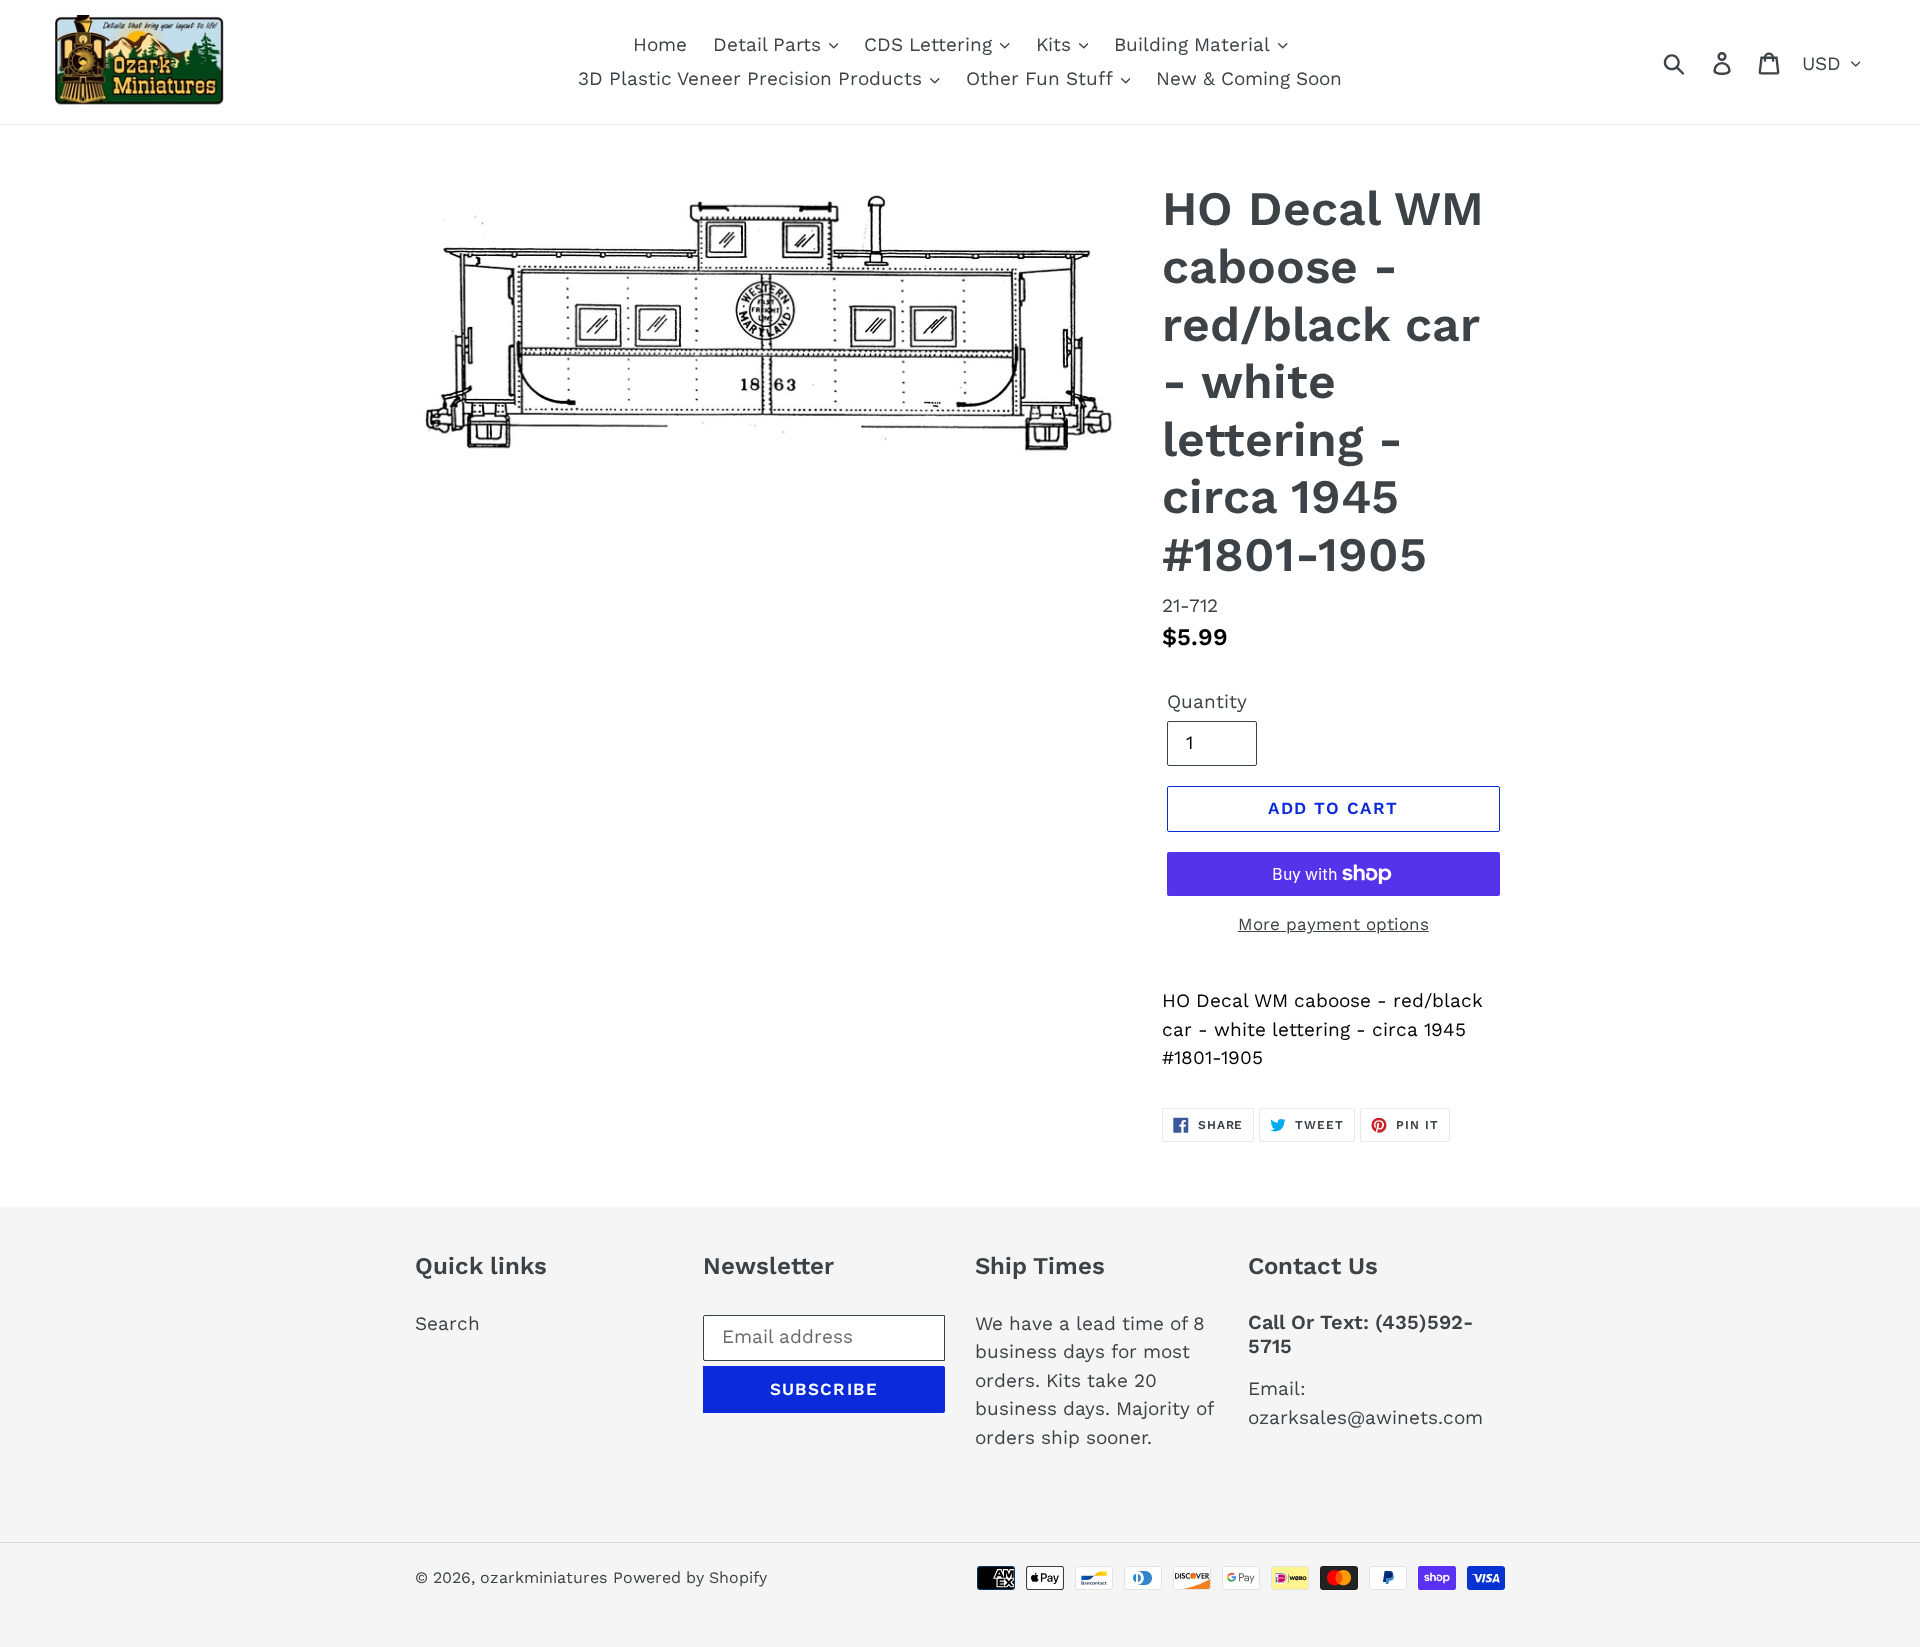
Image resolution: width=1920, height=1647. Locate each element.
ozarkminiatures (543, 1577)
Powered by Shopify (690, 1577)
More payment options (1333, 924)
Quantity (1207, 701)
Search (447, 1323)
